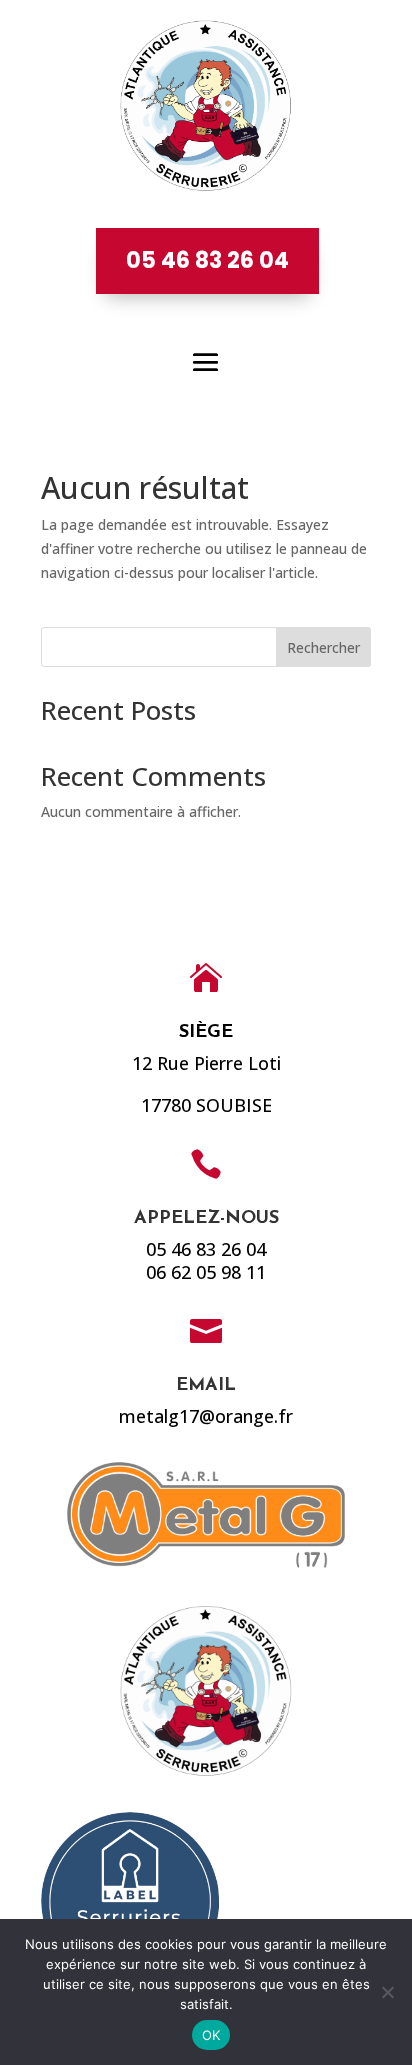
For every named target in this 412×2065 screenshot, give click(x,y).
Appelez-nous (206, 1219)
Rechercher (323, 647)
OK (211, 2035)
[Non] (387, 1992)
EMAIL (206, 1386)
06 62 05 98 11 (206, 1272)
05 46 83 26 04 (207, 260)
